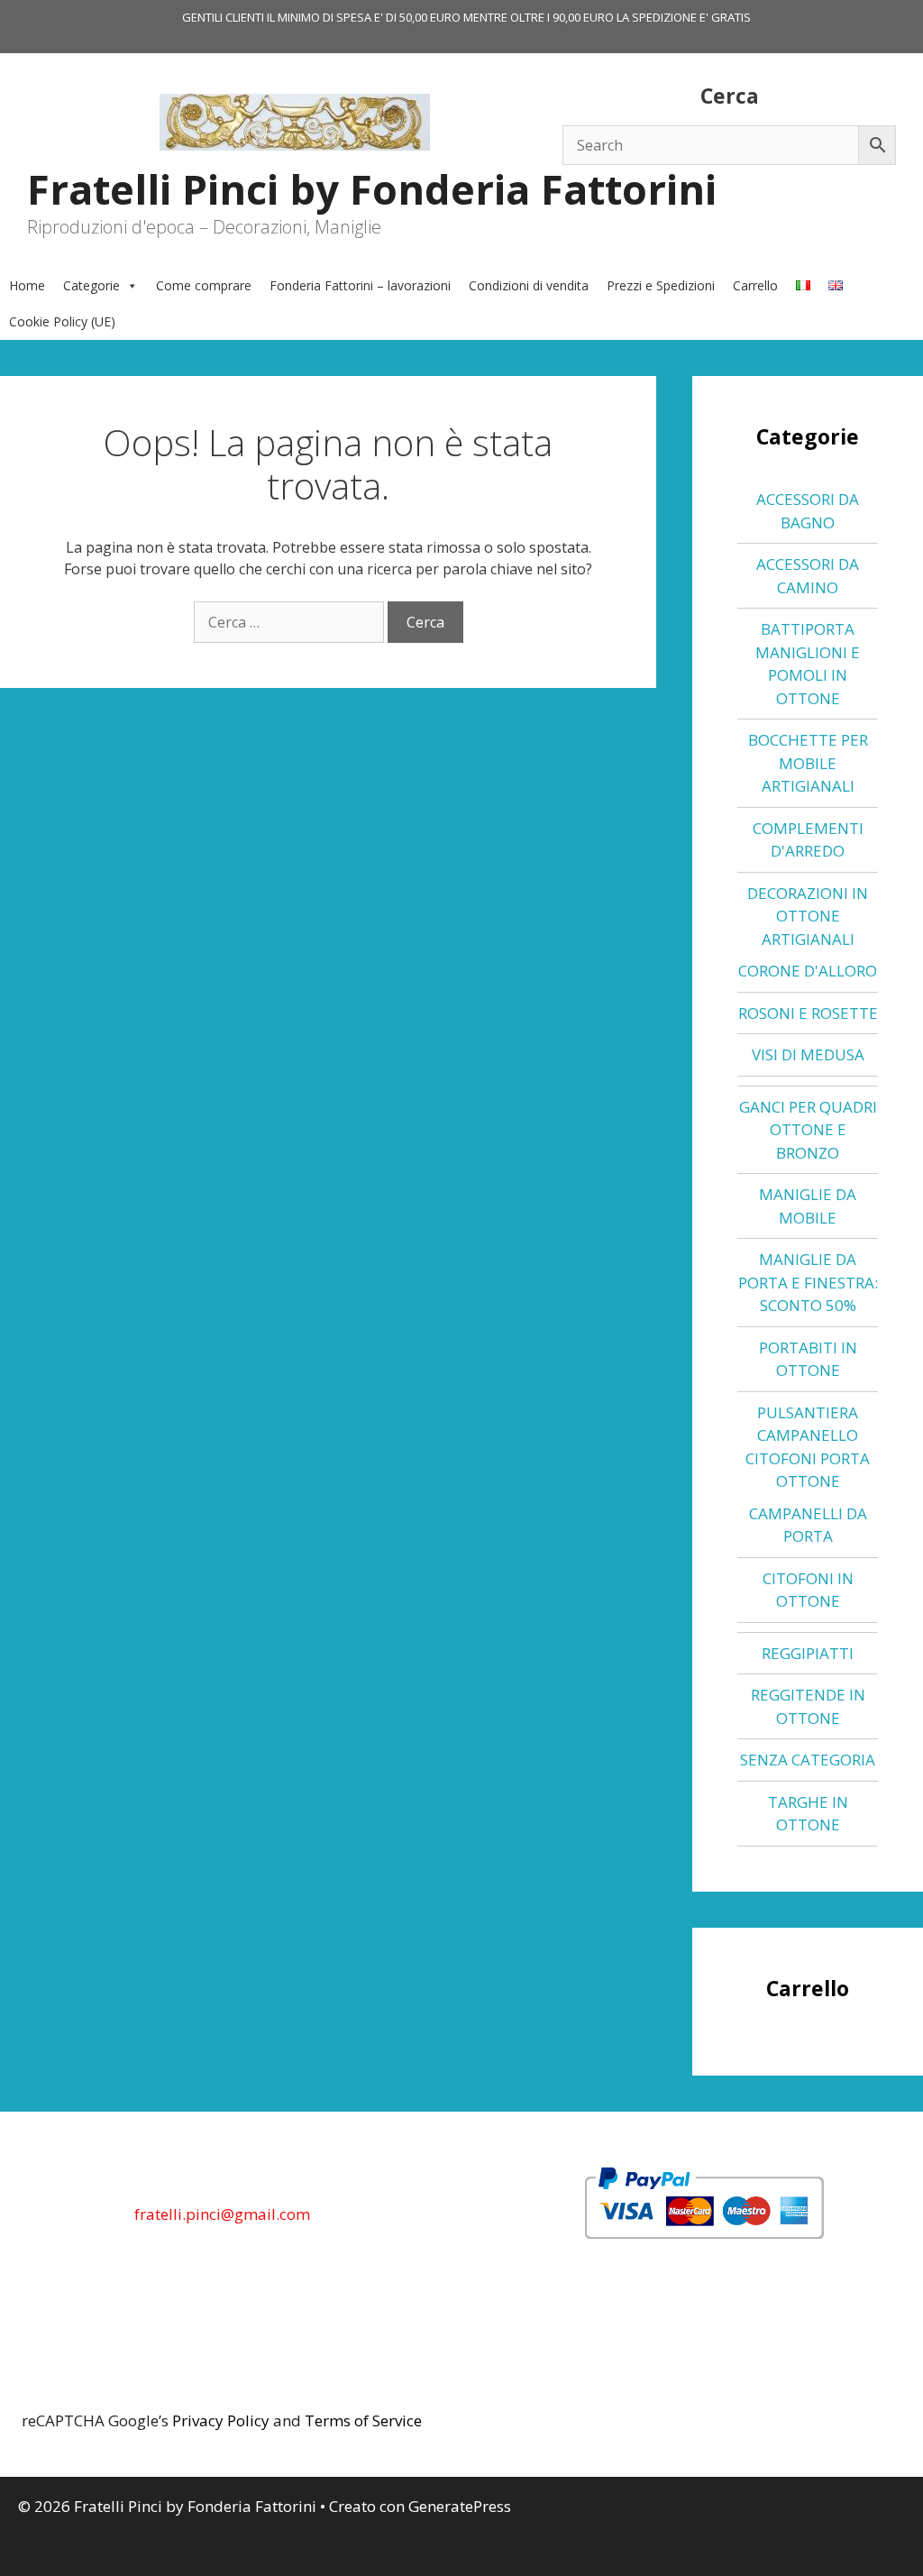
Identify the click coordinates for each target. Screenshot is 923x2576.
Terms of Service (363, 2420)
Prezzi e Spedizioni (661, 285)
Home (27, 285)
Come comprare (204, 285)
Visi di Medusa (808, 1054)
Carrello (755, 285)
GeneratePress (460, 2506)
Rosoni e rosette (808, 1013)
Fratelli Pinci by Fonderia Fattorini (372, 189)
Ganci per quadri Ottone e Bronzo (808, 1130)
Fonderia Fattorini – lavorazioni (360, 285)
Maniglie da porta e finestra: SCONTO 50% (808, 1282)
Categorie (91, 285)
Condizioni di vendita (529, 285)
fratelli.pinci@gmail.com (222, 2214)
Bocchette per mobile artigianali (808, 763)
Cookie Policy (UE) (62, 321)
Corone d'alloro (808, 971)
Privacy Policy (221, 2420)
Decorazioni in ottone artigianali (808, 916)
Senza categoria (808, 1760)
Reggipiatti (808, 1653)
